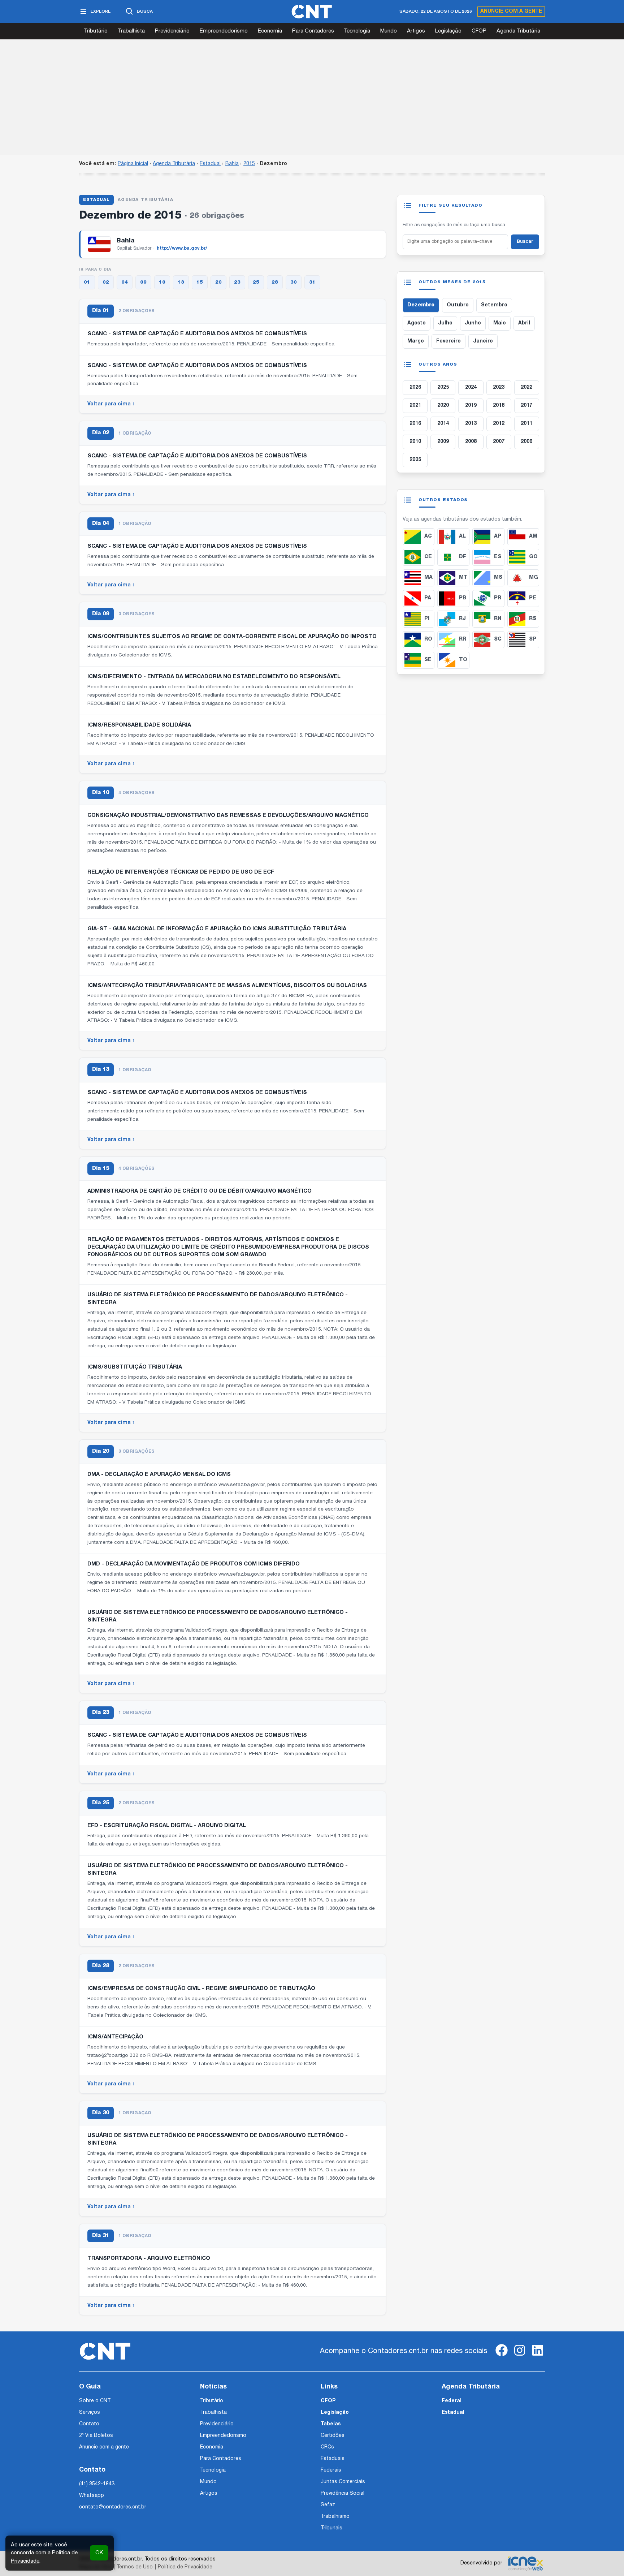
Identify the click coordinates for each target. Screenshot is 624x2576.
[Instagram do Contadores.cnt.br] (520, 2356)
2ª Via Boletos (96, 2436)
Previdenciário (172, 31)
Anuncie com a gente (511, 11)
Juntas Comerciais (343, 2482)
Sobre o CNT (95, 2401)
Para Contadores (313, 31)
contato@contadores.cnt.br (113, 2507)
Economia (270, 31)
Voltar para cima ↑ (111, 404)
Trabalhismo (335, 2517)
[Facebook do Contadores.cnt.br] (502, 2356)
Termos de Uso (135, 2567)
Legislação (448, 31)
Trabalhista (131, 31)
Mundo (389, 31)
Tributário (96, 31)
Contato (89, 2424)
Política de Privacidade (185, 2567)
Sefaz (328, 2505)
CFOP (479, 31)
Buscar (525, 242)
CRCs (327, 2447)
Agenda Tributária (518, 31)
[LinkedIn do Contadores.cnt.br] (538, 2356)
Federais (331, 2470)
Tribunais (331, 2528)
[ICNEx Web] (525, 2563)
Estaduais (333, 2459)
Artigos (416, 31)
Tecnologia (357, 31)
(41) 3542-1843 (97, 2484)
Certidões (333, 2436)
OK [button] (99, 2553)
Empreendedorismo (224, 31)
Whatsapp (92, 2496)
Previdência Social (343, 2493)
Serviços (90, 2413)
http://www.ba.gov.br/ (182, 248)
